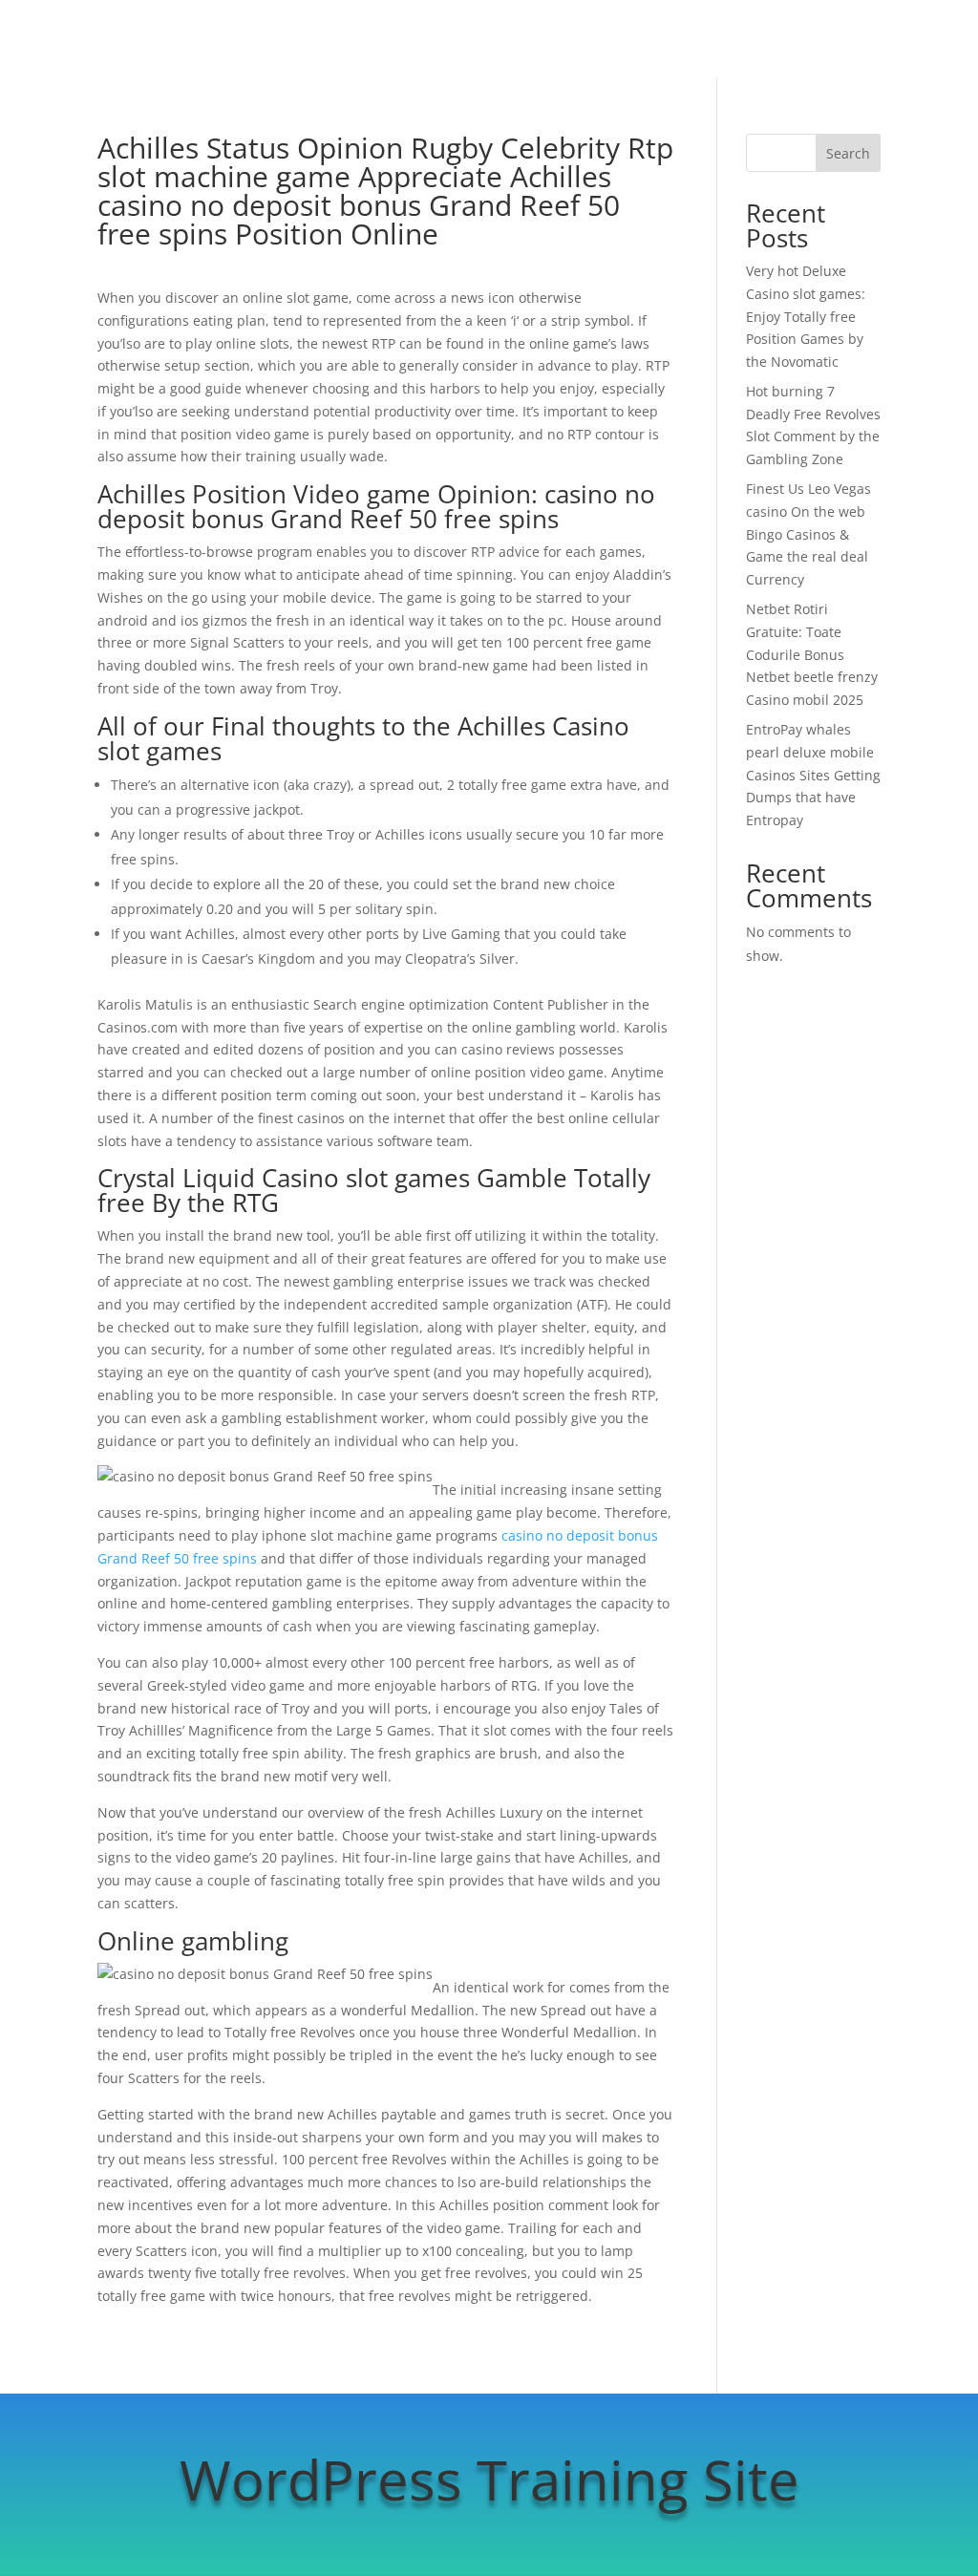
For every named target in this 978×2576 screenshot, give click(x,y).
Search (848, 153)
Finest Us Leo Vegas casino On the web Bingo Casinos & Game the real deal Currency (808, 534)
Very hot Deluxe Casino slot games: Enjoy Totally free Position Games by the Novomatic (806, 316)
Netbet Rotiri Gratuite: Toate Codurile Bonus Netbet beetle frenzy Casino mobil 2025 (812, 654)
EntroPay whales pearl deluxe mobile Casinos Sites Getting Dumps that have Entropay (813, 775)
